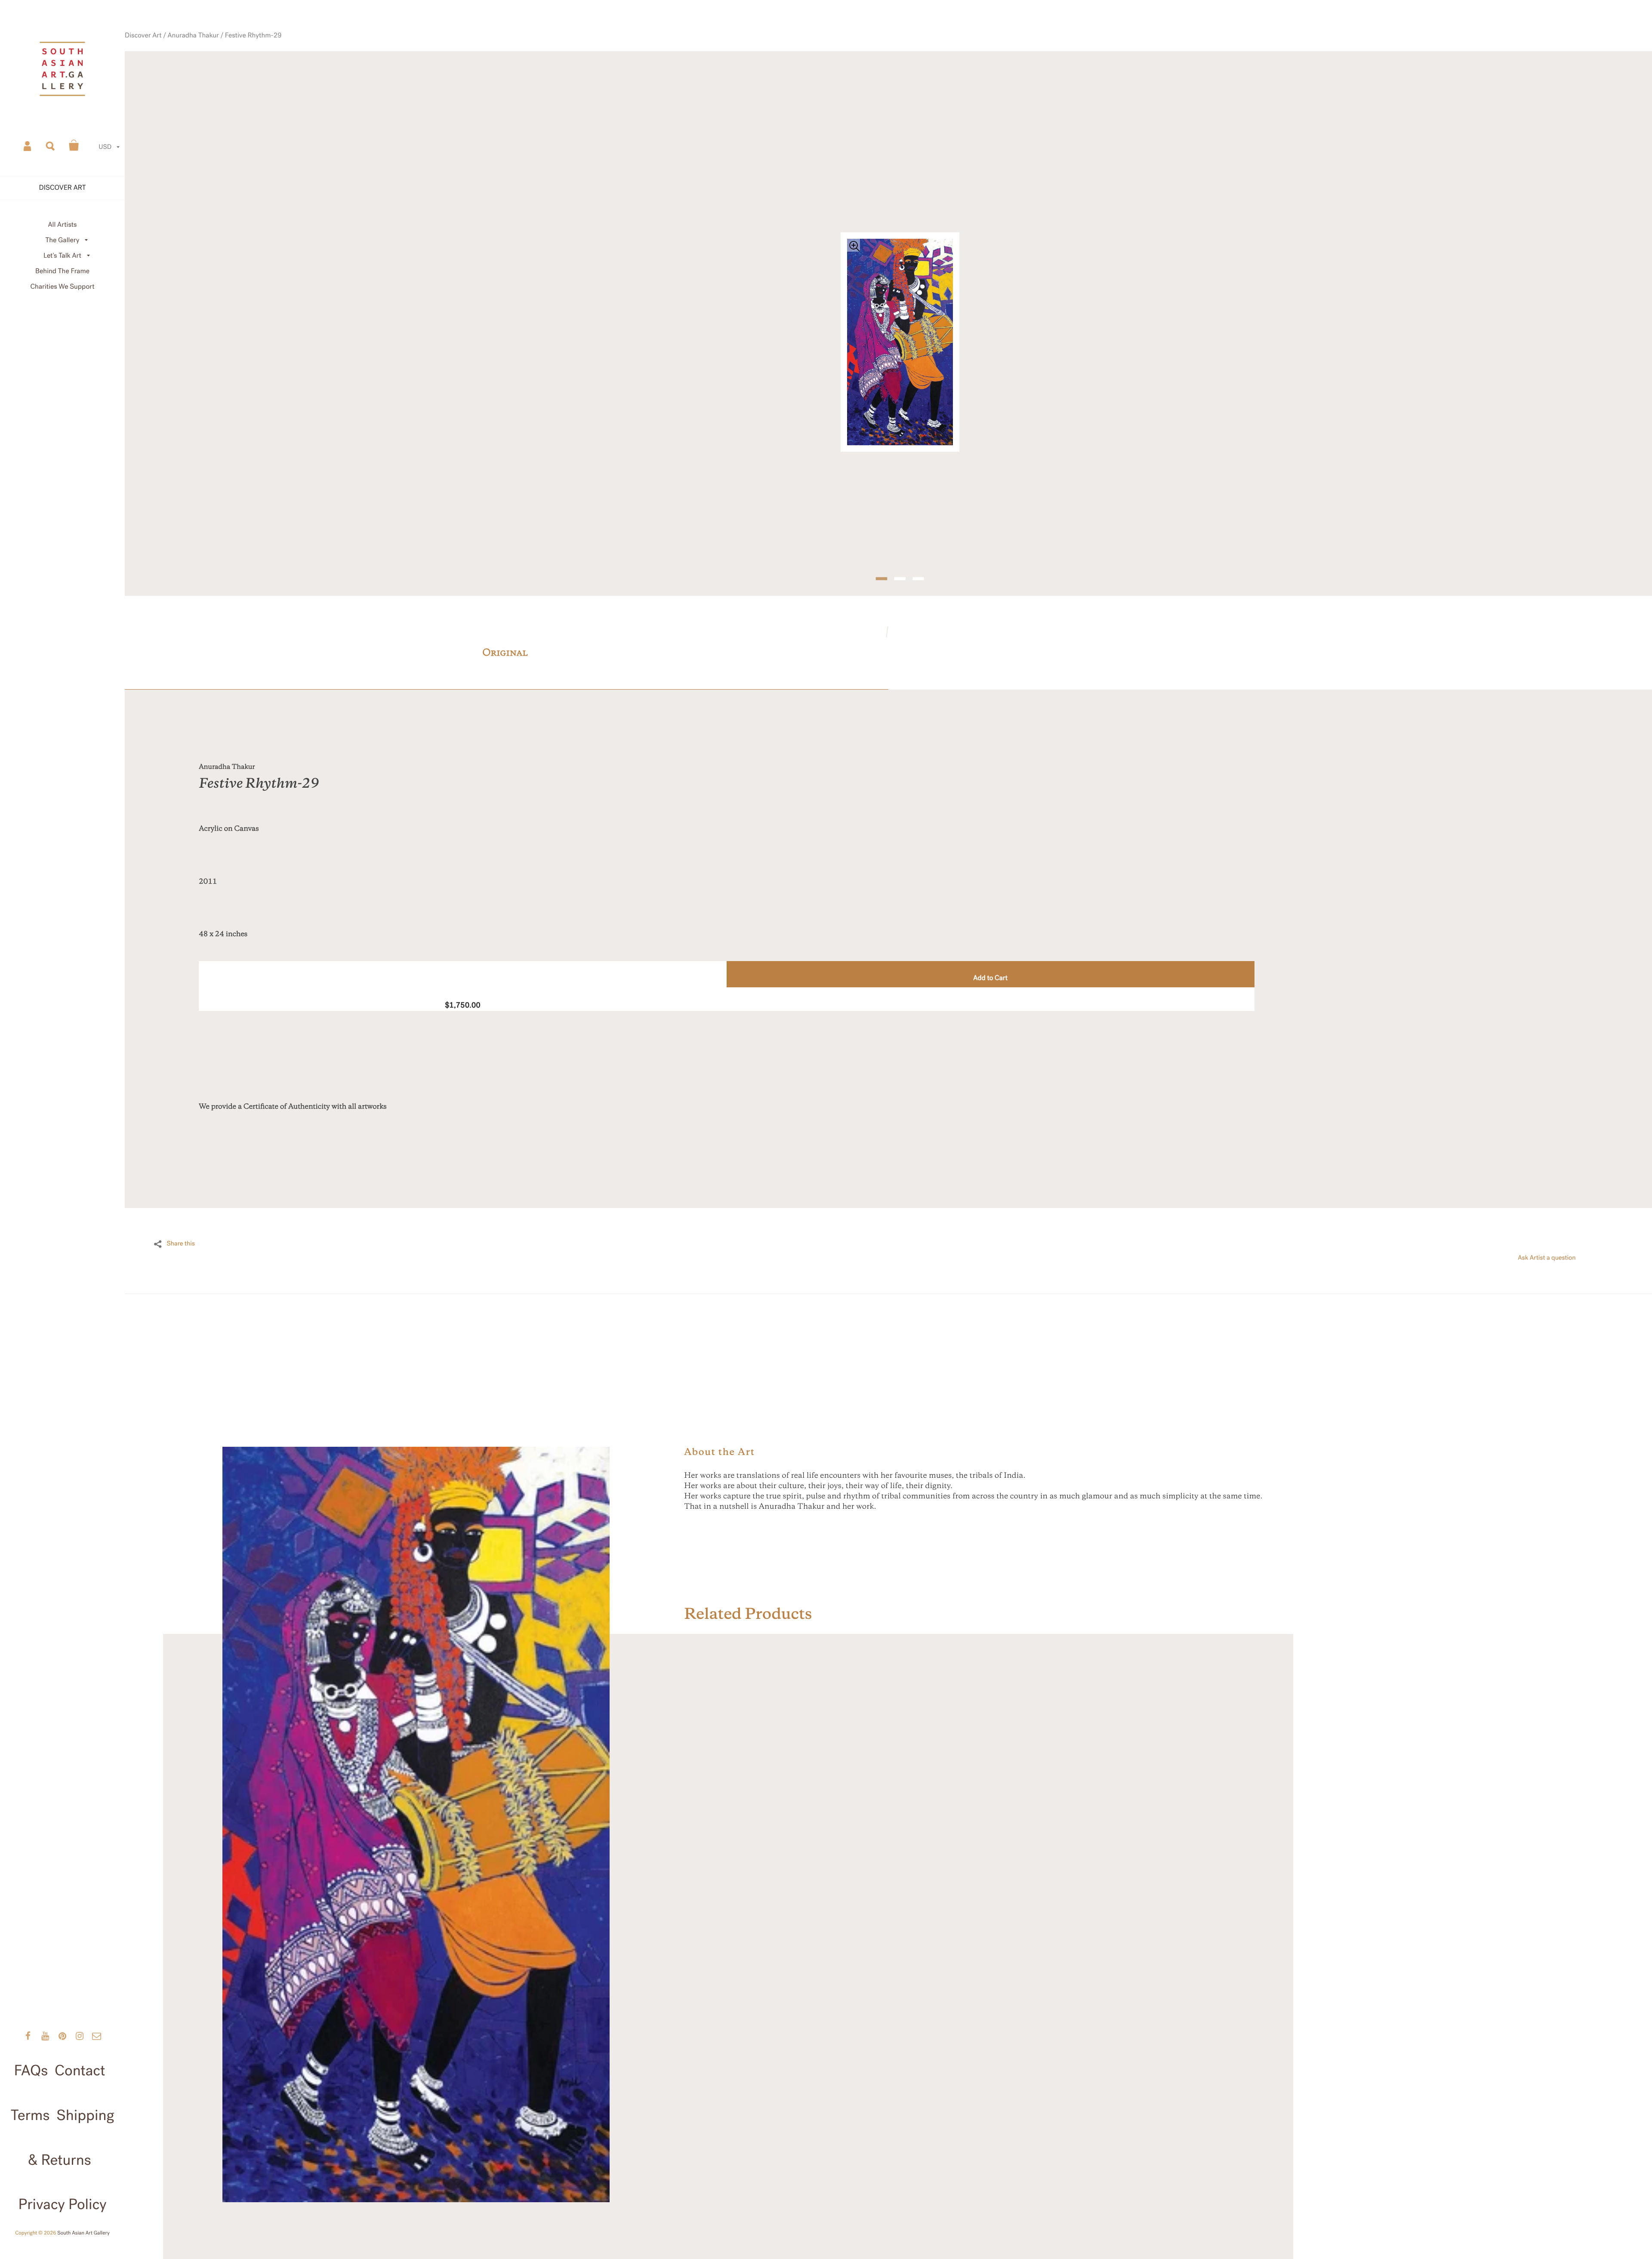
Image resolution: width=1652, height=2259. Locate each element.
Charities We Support (63, 287)
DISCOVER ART (63, 188)
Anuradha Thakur (257, 66)
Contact (80, 2071)
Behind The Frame (62, 271)
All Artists (62, 225)
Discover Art (214, 66)
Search (51, 145)
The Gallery (63, 240)
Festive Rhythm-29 (308, 66)
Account (28, 145)
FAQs (31, 2071)
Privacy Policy (62, 2204)
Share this (181, 1220)
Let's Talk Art (62, 256)
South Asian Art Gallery (83, 2233)
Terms (30, 2115)
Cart (74, 145)
